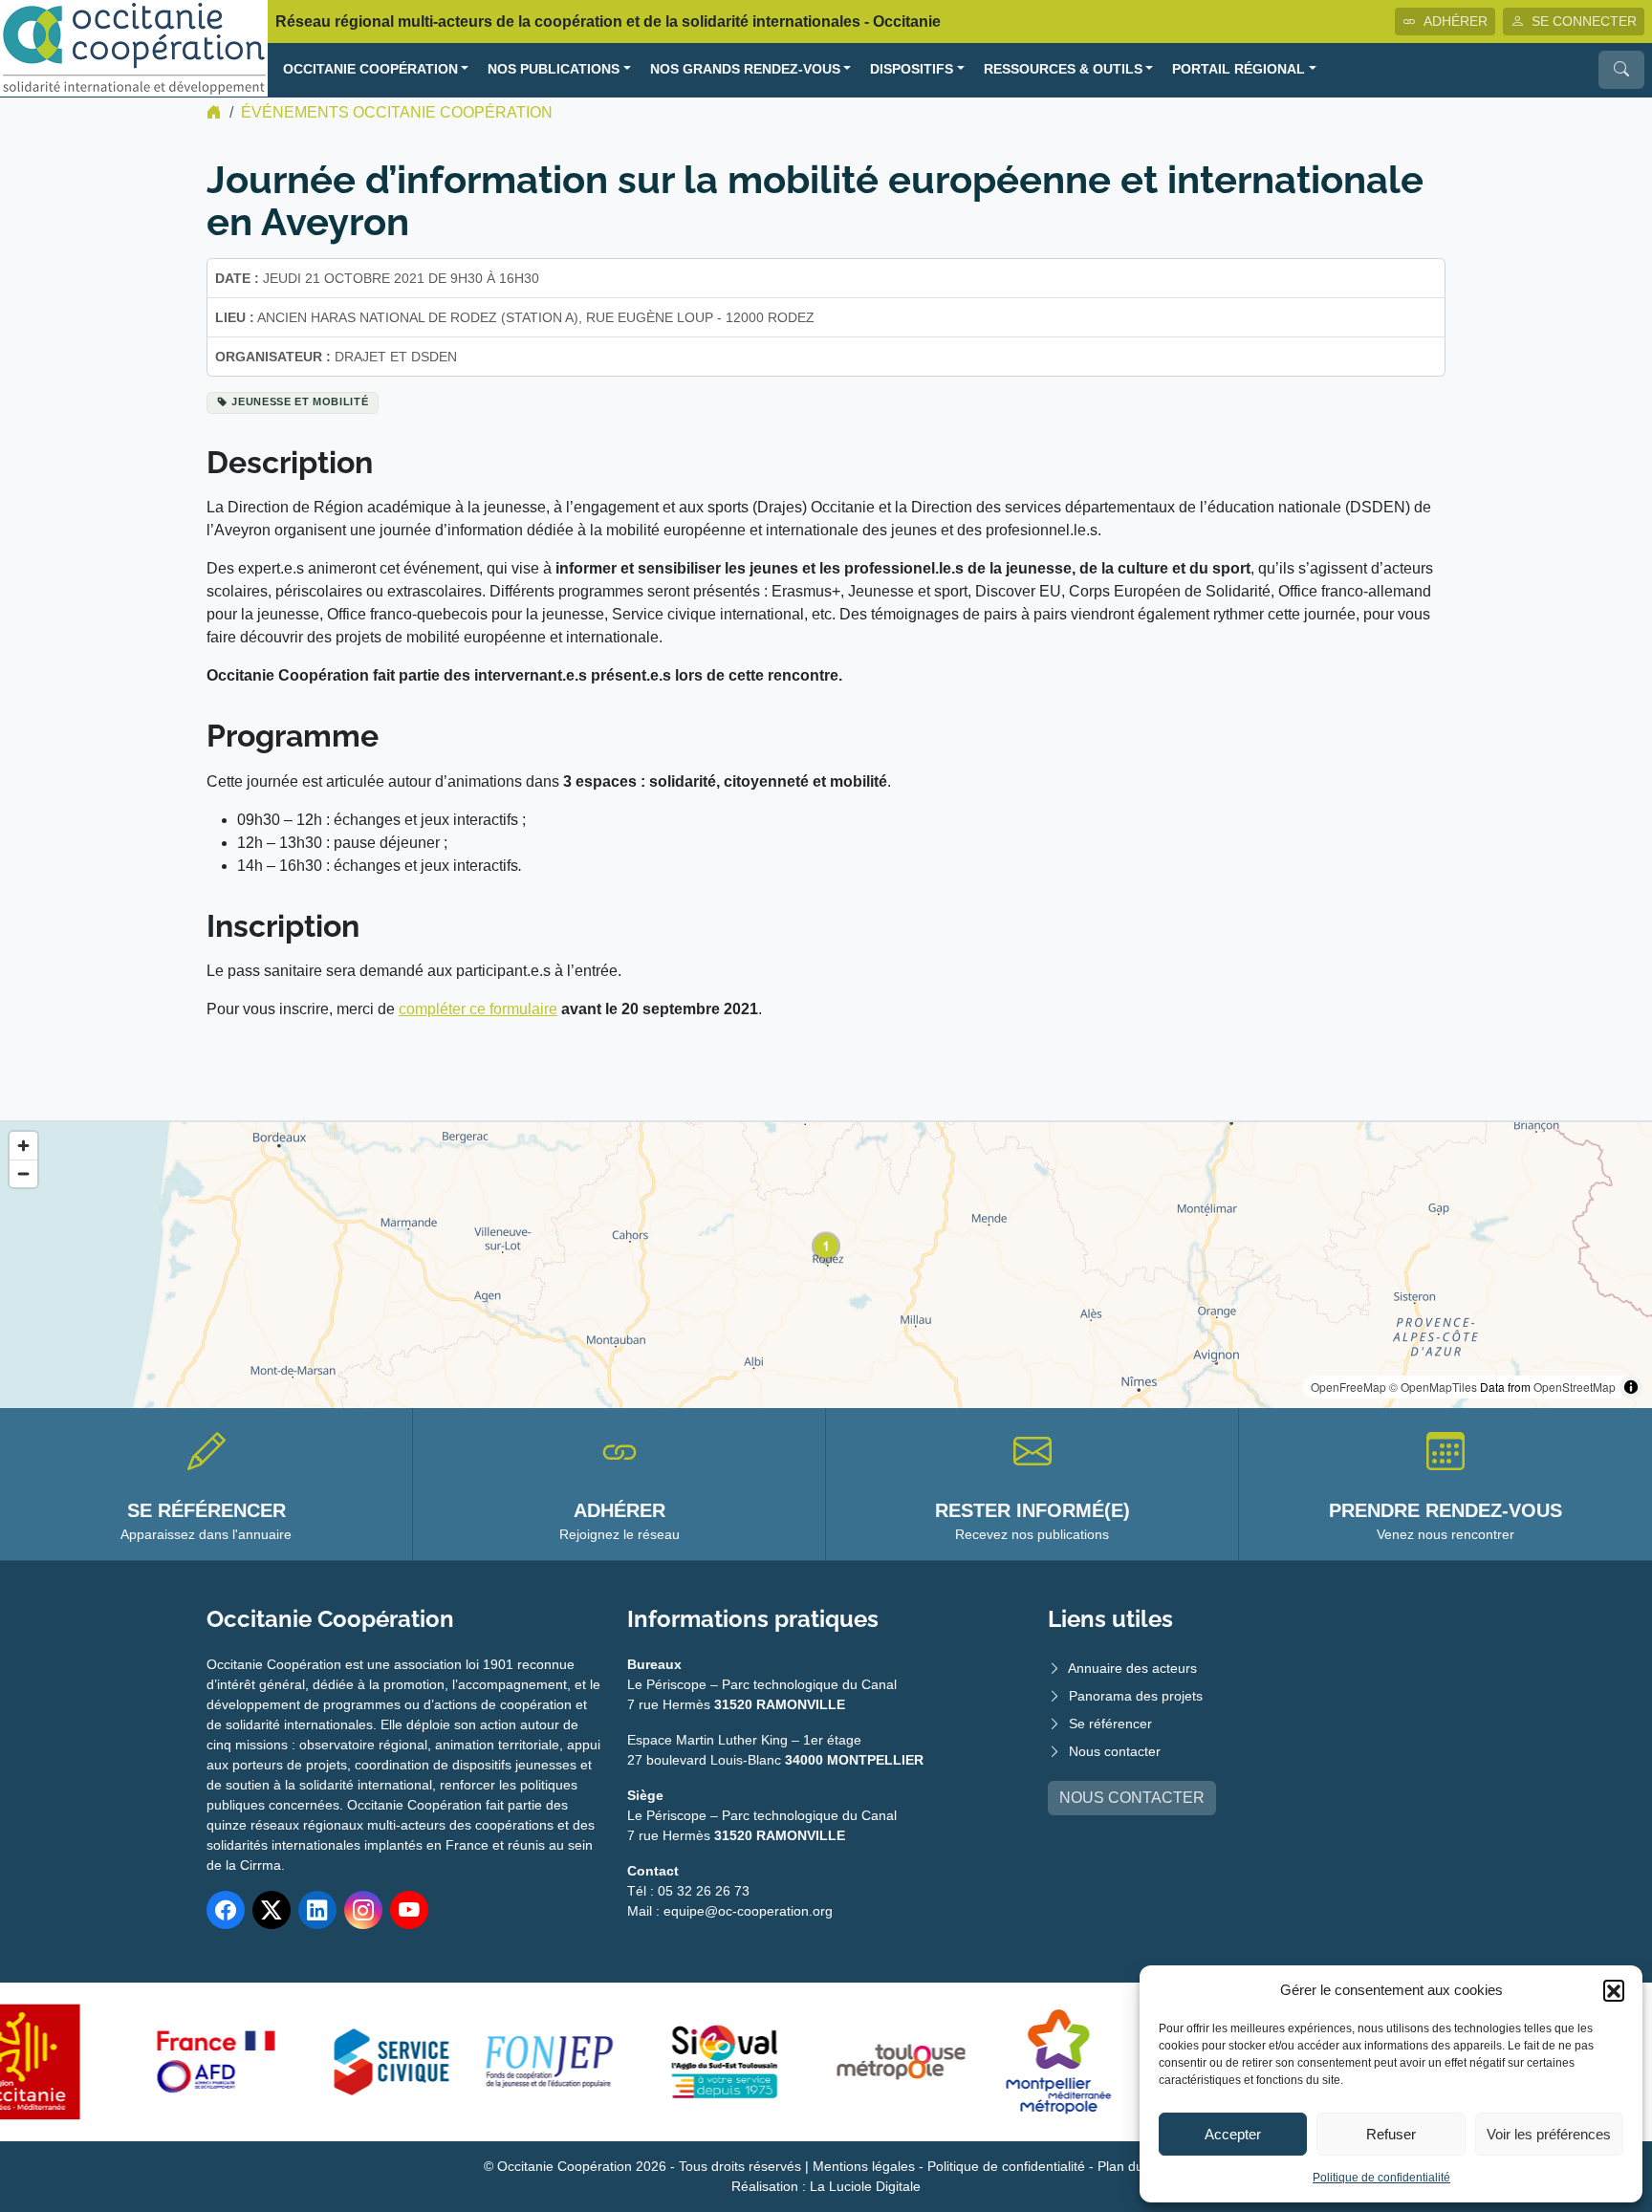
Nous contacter (1115, 1751)
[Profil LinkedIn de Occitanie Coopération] (317, 1910)
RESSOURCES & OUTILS (1063, 69)
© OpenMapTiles (1433, 1387)
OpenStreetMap (1575, 1387)
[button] (1614, 1990)
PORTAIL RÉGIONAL (1239, 69)
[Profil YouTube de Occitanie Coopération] (409, 1910)
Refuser (1391, 2134)
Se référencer (1110, 1724)
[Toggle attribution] (1631, 1387)
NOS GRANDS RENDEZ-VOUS (745, 69)
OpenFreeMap (1348, 1387)
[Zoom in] (23, 1146)
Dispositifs (912, 69)
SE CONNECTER (1584, 21)
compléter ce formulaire (478, 1009)
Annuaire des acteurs (1132, 1668)
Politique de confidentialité (1381, 2178)
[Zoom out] (23, 1173)
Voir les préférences (1549, 2134)
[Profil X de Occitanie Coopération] (272, 1910)
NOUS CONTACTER (1132, 1798)
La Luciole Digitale (865, 2186)
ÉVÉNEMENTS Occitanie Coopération (397, 112)
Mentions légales (864, 2166)
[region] (826, 1265)
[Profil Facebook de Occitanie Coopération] (226, 1910)
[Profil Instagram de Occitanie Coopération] (363, 1910)
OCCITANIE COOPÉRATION (370, 69)
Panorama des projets (1136, 1696)
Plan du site (1133, 2166)
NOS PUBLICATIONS (554, 69)
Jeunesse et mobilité (300, 401)
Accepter (1233, 2134)
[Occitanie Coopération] (134, 47)
